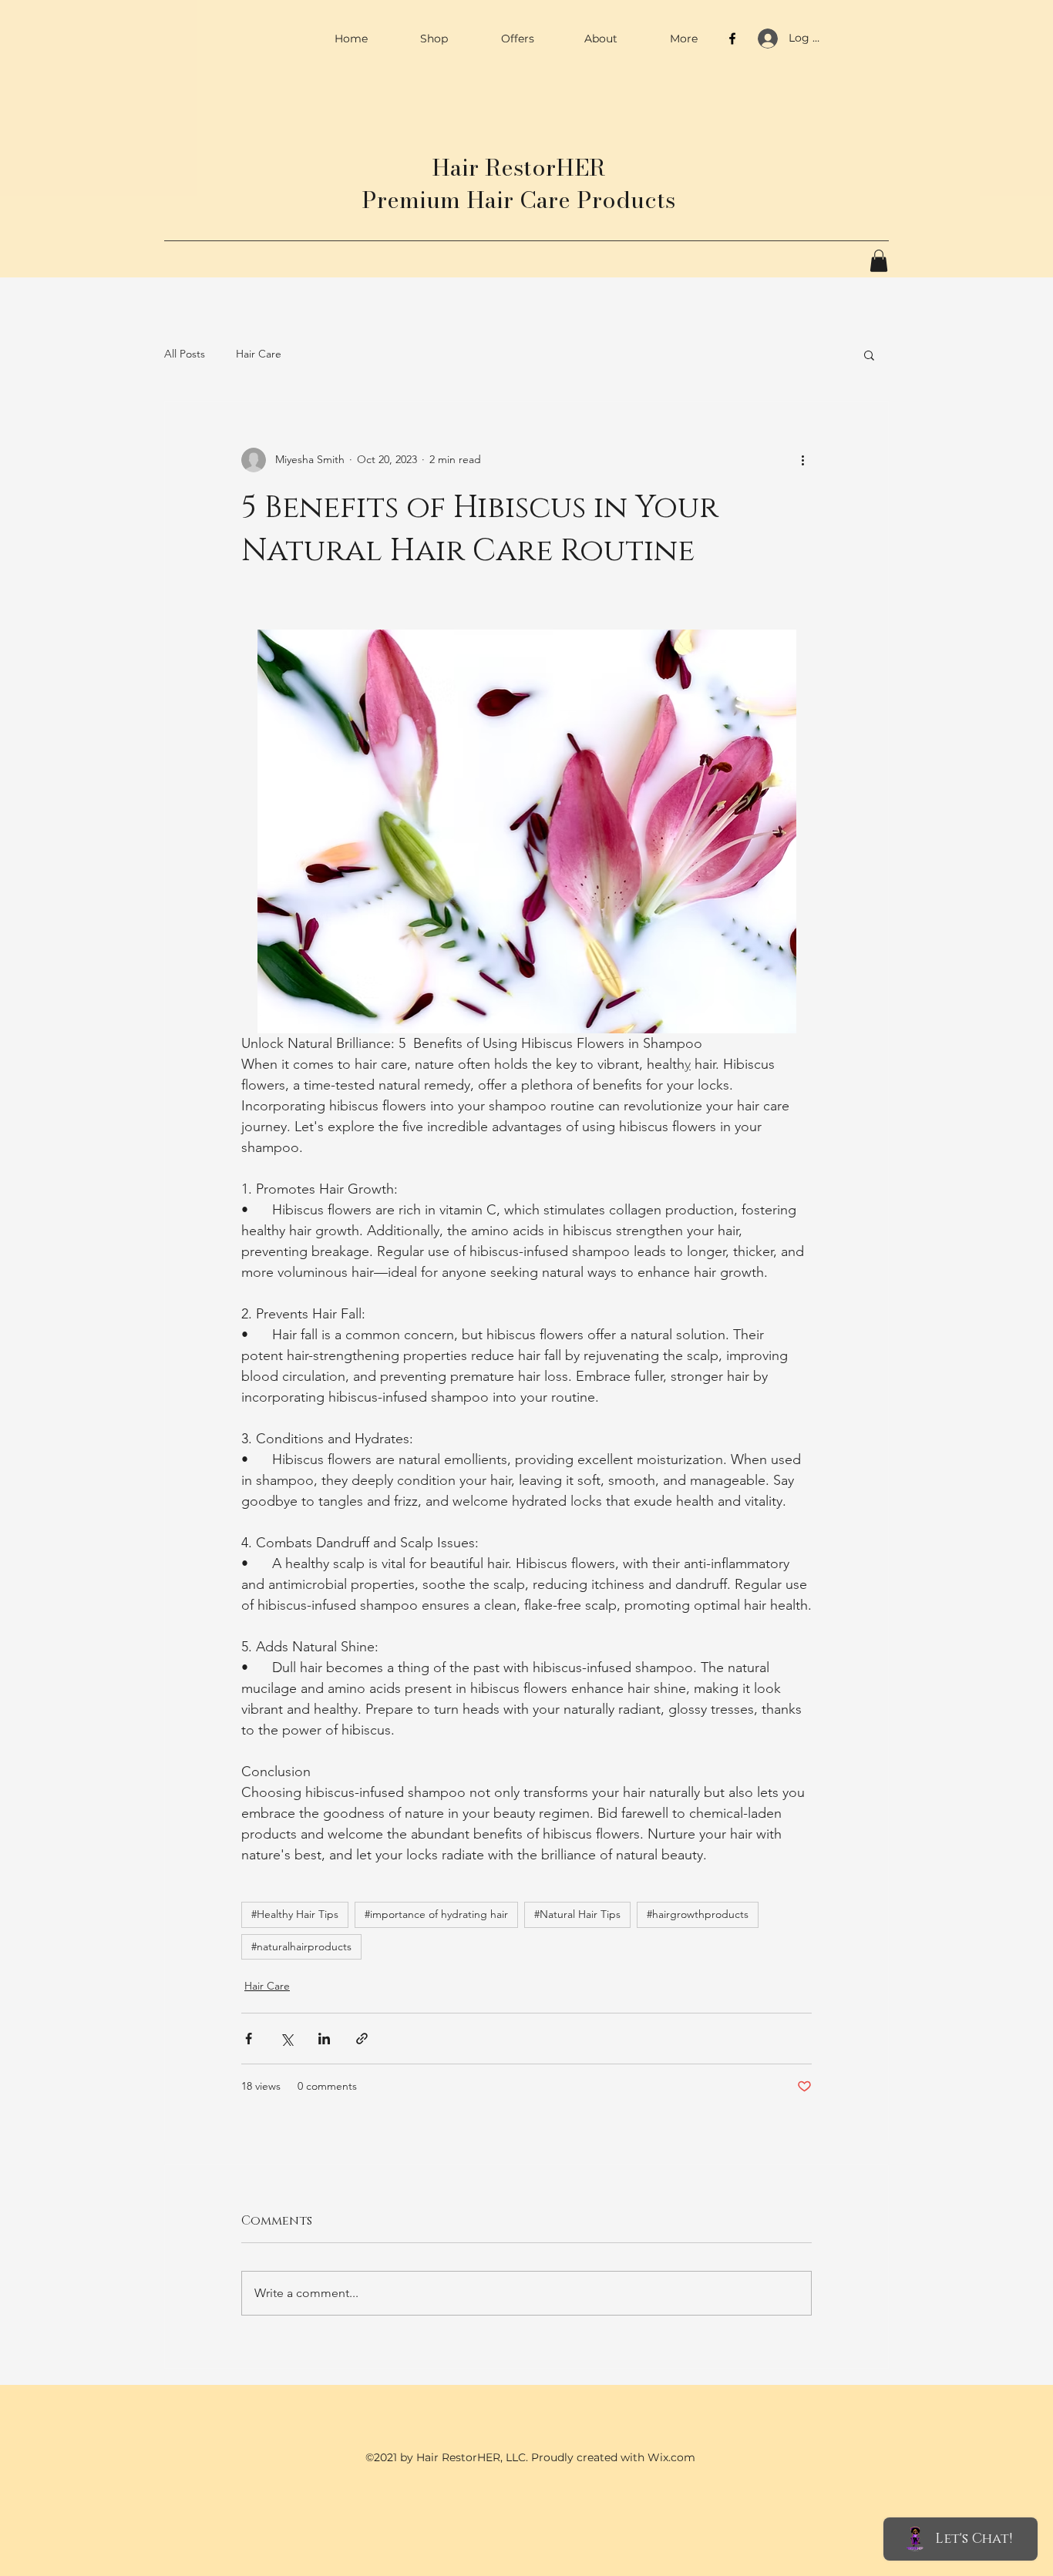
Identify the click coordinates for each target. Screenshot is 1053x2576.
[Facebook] (732, 39)
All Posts (185, 354)
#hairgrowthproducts (698, 1914)
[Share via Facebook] (249, 2039)
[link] (879, 261)
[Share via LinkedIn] (324, 2039)
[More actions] (802, 460)
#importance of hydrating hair (436, 1914)
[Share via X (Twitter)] (286, 2039)
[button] (869, 354)
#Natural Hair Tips (577, 1914)
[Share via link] (362, 2039)
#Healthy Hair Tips (295, 1914)
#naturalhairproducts (301, 1946)
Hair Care (259, 354)
